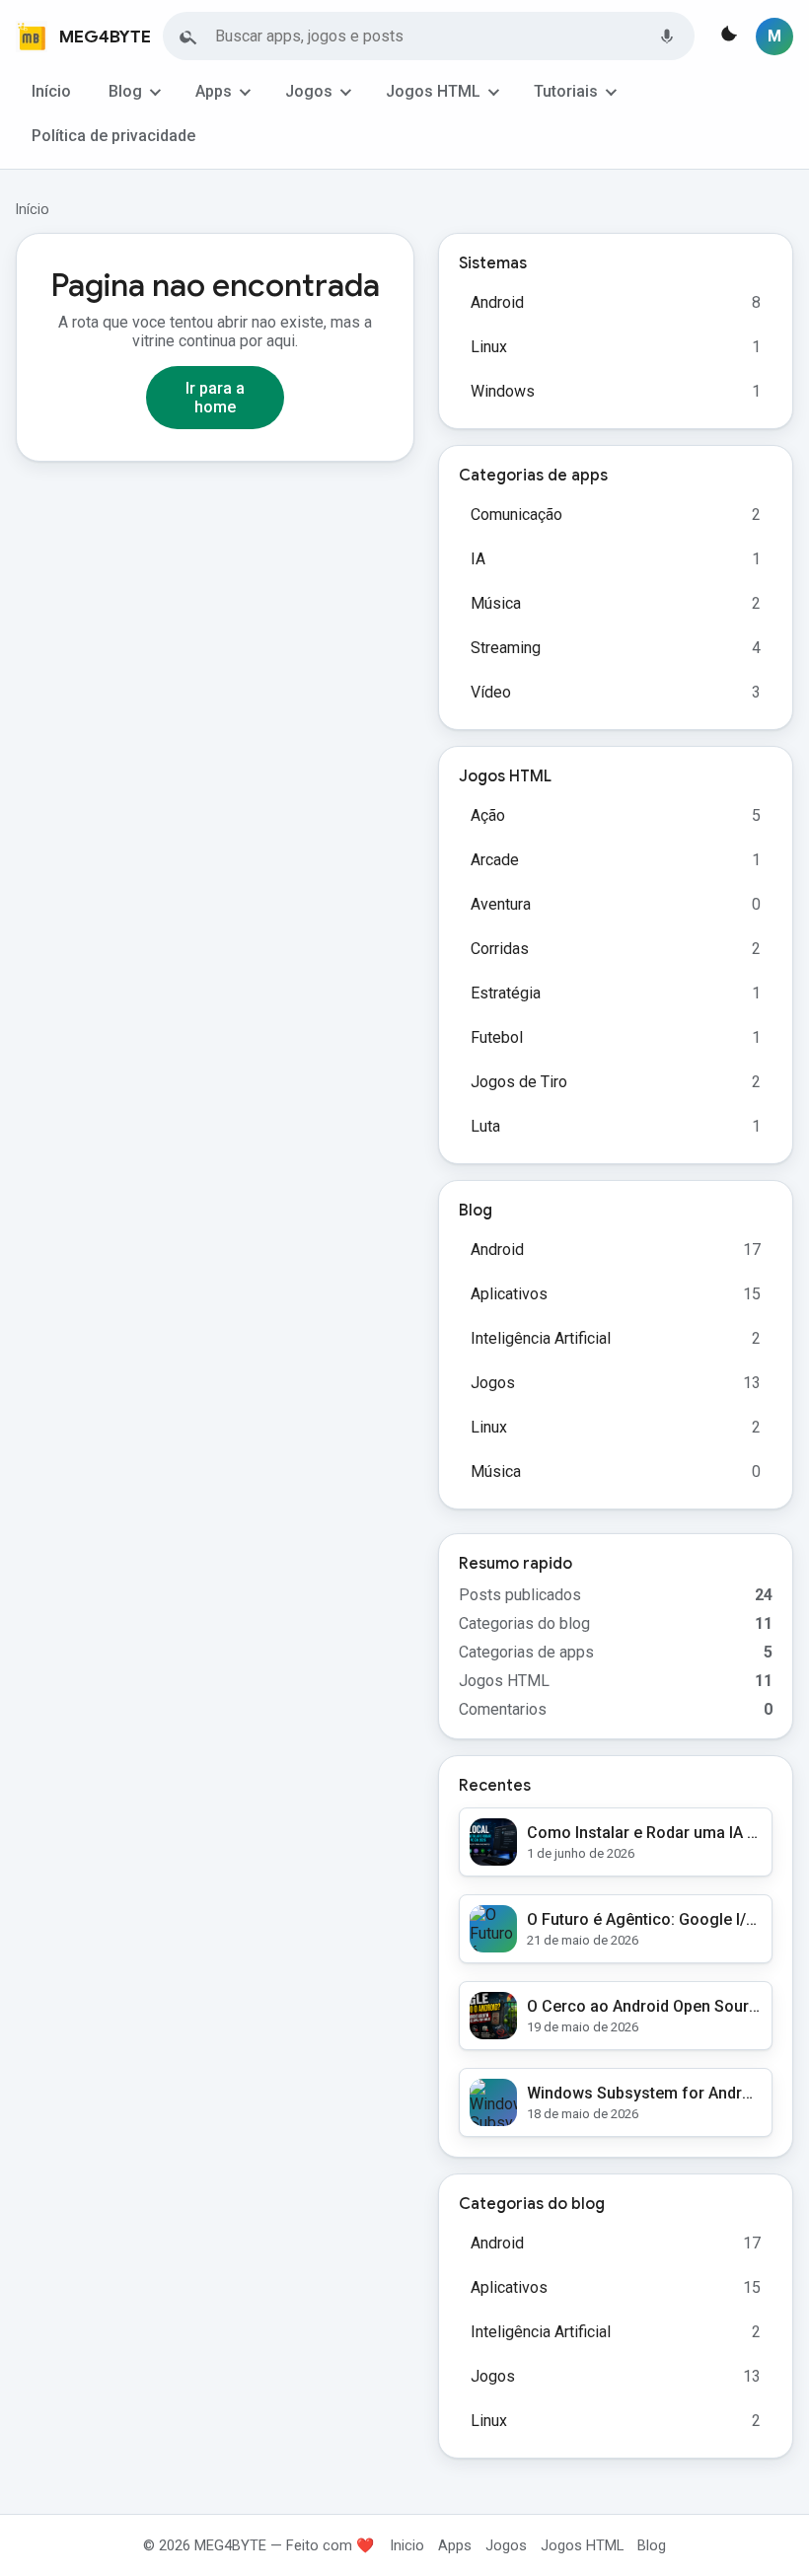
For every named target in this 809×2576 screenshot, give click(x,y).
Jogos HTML (433, 91)
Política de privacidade (113, 136)
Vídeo (491, 692)
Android (497, 302)
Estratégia (506, 993)
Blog (125, 91)
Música (496, 603)
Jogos (309, 91)
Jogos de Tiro (519, 1082)
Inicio (407, 2545)
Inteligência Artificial (541, 1338)
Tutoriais (566, 91)
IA (478, 559)
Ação (488, 815)
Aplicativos (509, 1294)
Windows (503, 391)
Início (51, 91)
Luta (485, 1126)
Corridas (500, 949)
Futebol (497, 1037)
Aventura (501, 904)
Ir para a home (215, 398)
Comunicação (516, 515)
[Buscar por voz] (667, 37)
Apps (214, 91)
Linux (489, 347)
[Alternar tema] (727, 37)
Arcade (495, 860)
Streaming (506, 648)
